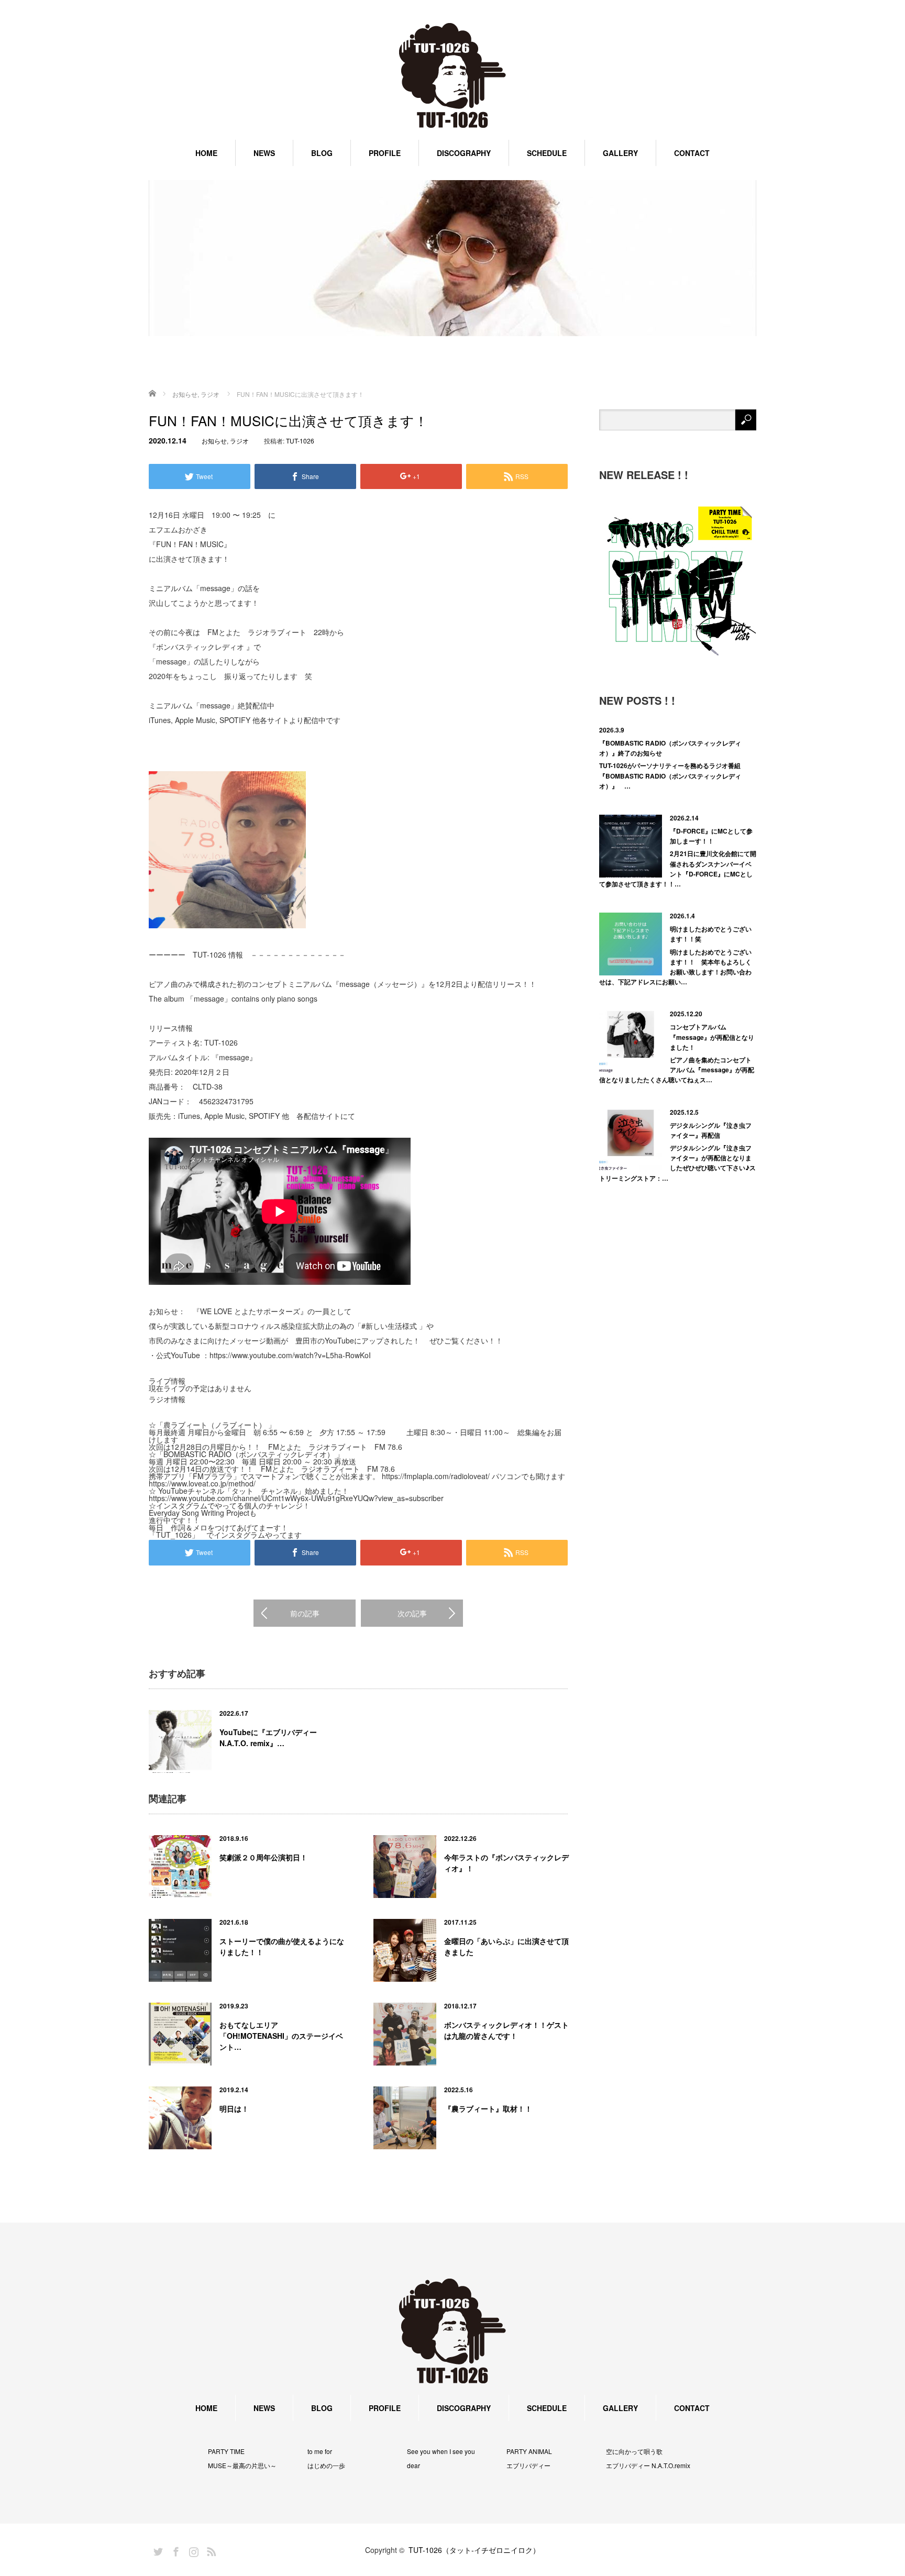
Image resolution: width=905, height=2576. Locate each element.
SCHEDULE (547, 153)
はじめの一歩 (326, 2466)
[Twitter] (157, 2550)
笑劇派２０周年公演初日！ (263, 1857)
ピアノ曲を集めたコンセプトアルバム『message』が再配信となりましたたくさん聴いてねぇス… (677, 1070)
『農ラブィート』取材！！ (488, 2108)
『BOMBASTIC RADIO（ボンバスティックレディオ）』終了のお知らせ (670, 748)
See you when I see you (441, 2451)
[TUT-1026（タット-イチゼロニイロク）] (452, 76)
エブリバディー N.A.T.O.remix (648, 2466)
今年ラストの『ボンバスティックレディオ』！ (506, 1863)
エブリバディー (528, 2466)
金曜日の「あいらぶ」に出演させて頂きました (506, 1946)
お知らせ (214, 441)
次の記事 (412, 1613)
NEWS (264, 153)
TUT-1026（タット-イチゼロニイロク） (474, 2550)
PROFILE (385, 153)
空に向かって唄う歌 (634, 2451)
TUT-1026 (300, 441)
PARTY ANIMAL (529, 2451)
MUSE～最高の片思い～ (242, 2466)
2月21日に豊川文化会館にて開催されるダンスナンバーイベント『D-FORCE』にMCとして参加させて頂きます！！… (678, 869)
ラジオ (239, 441)
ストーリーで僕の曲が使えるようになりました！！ (282, 1946)
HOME (206, 153)
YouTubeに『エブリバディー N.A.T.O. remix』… (268, 1737)
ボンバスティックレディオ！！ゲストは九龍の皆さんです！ (506, 2030)
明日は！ (234, 2108)
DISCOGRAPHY (464, 153)
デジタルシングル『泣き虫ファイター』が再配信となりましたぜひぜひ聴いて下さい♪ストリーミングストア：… (677, 1163)
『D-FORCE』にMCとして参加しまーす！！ (711, 836)
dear (413, 2466)
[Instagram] (192, 2550)
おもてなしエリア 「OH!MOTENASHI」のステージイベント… (281, 2036)
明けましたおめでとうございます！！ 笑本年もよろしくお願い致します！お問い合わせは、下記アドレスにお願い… (675, 967)
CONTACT (692, 153)
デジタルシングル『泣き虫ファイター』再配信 (711, 1130)
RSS (210, 2550)
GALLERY (620, 153)
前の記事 (305, 1613)
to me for (320, 2451)
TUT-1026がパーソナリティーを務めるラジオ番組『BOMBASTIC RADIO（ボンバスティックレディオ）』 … (670, 775)
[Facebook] (174, 2550)
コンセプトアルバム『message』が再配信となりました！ (712, 1037)
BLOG (322, 153)
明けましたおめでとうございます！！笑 (711, 934)
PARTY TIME (226, 2451)
